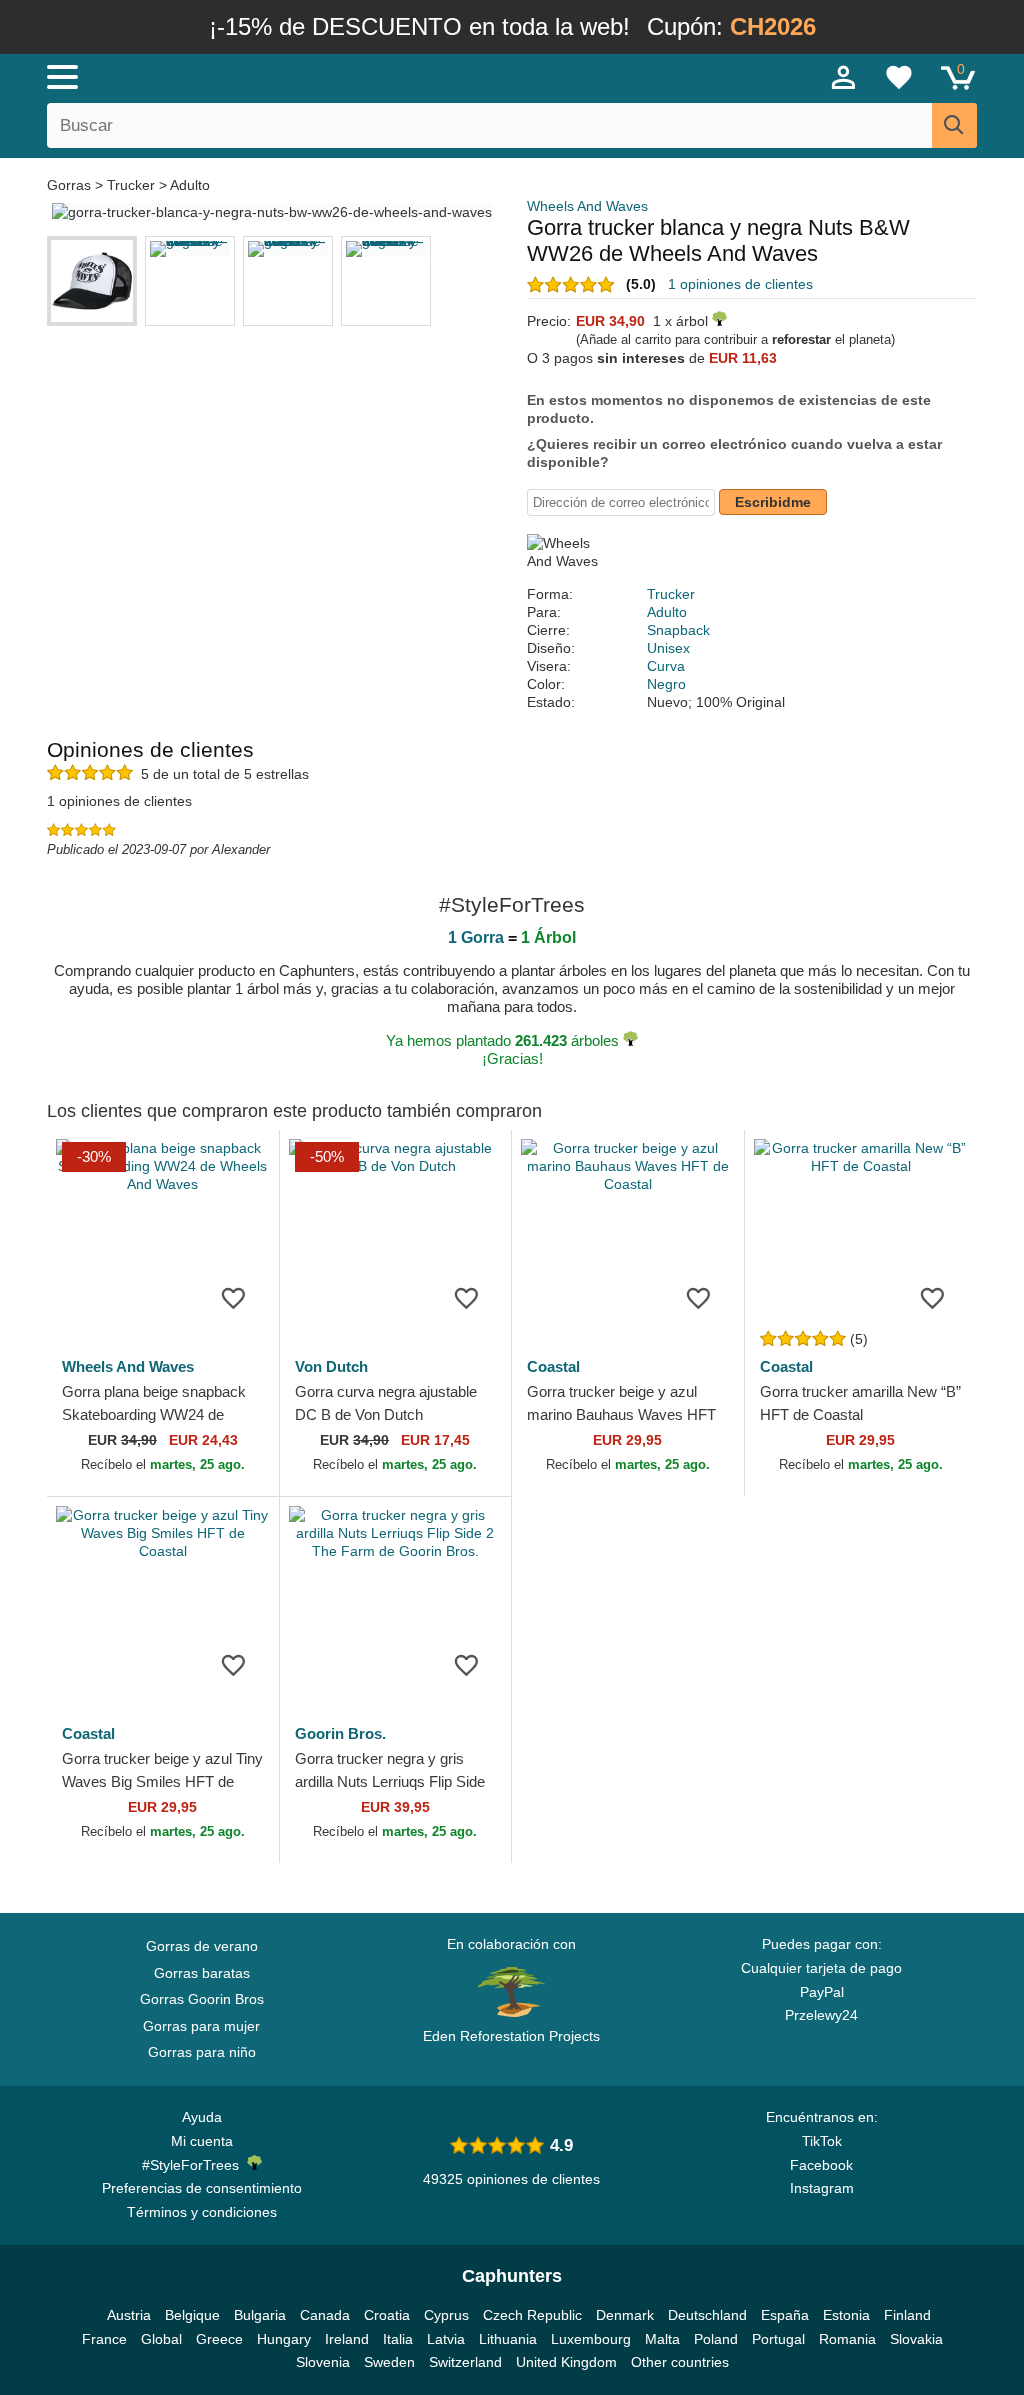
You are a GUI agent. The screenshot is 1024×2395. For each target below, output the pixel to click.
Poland (716, 2339)
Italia (398, 2339)
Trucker (131, 185)
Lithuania (508, 2339)
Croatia (387, 2315)
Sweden (389, 2362)
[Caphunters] (312, 76)
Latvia (446, 2339)
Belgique (192, 2315)
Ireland (347, 2339)
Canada (325, 2315)
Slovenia (323, 2362)
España (785, 2315)
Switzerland (465, 2362)
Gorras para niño (202, 2052)
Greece (219, 2339)
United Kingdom (566, 2362)
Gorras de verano (202, 1946)
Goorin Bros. (340, 1733)
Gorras (71, 185)
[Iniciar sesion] (844, 77)
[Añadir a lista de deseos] (234, 1297)
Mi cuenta (202, 2141)
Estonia (846, 2315)
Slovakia (916, 2339)
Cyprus (446, 2315)
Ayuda (202, 2117)
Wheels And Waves (587, 206)
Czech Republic (532, 2315)
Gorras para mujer (201, 2026)
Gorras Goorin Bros (202, 1999)
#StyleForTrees (194, 2165)
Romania (847, 2339)
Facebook (821, 2165)
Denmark (625, 2315)
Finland (907, 2315)
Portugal (778, 2339)
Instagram (822, 2188)
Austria (129, 2315)
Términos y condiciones (202, 2212)
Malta (662, 2339)
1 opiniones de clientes (740, 284)
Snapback (678, 630)
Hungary (284, 2339)
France (104, 2339)
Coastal (553, 1366)
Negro (666, 684)
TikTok (822, 2141)
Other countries (680, 2362)
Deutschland (707, 2315)
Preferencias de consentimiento (202, 2188)
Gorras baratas (202, 1973)
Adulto (190, 185)
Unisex (668, 648)
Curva (666, 666)
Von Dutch (331, 1366)
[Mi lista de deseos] (899, 77)
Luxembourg (591, 2339)
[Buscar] (954, 125)
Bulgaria (260, 2315)
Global (161, 2339)
